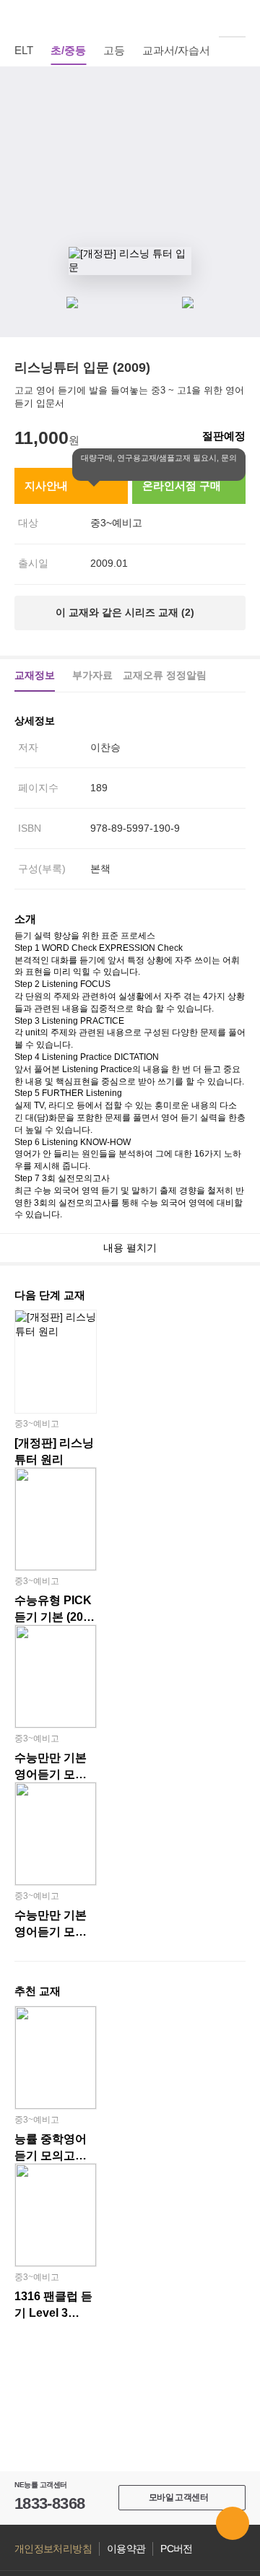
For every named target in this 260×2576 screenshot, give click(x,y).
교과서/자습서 (176, 50)
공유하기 (238, 123)
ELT (24, 50)
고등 (114, 50)
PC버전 (176, 2549)
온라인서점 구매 (182, 486)
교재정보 (35, 675)
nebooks (130, 18)
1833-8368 (49, 2503)
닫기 (160, 471)
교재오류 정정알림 (165, 675)
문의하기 (233, 2523)
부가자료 (92, 675)
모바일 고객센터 (178, 2497)
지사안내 (46, 486)
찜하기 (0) (238, 88)
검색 (238, 18)
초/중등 (68, 50)
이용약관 (126, 2549)
